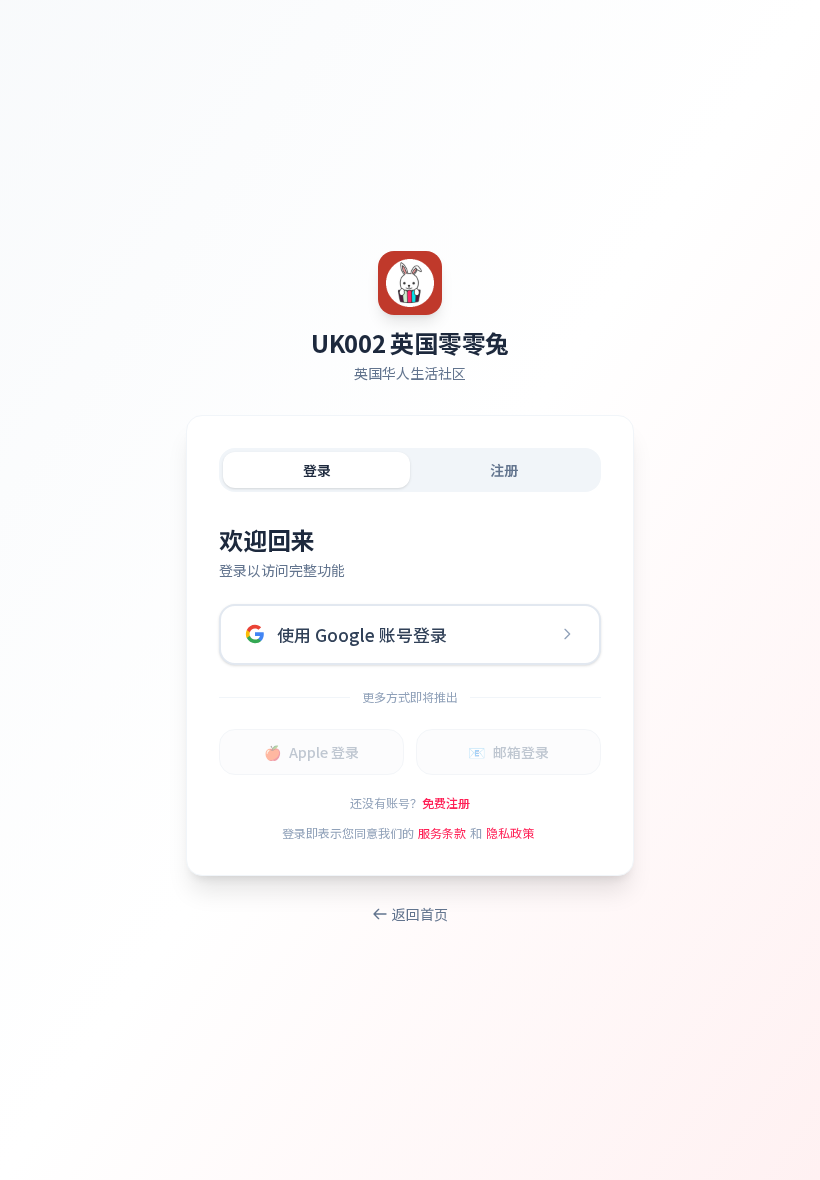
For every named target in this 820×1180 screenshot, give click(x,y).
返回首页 (420, 914)
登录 (317, 470)
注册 (504, 470)
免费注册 (446, 803)
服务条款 (442, 832)
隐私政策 (510, 832)
